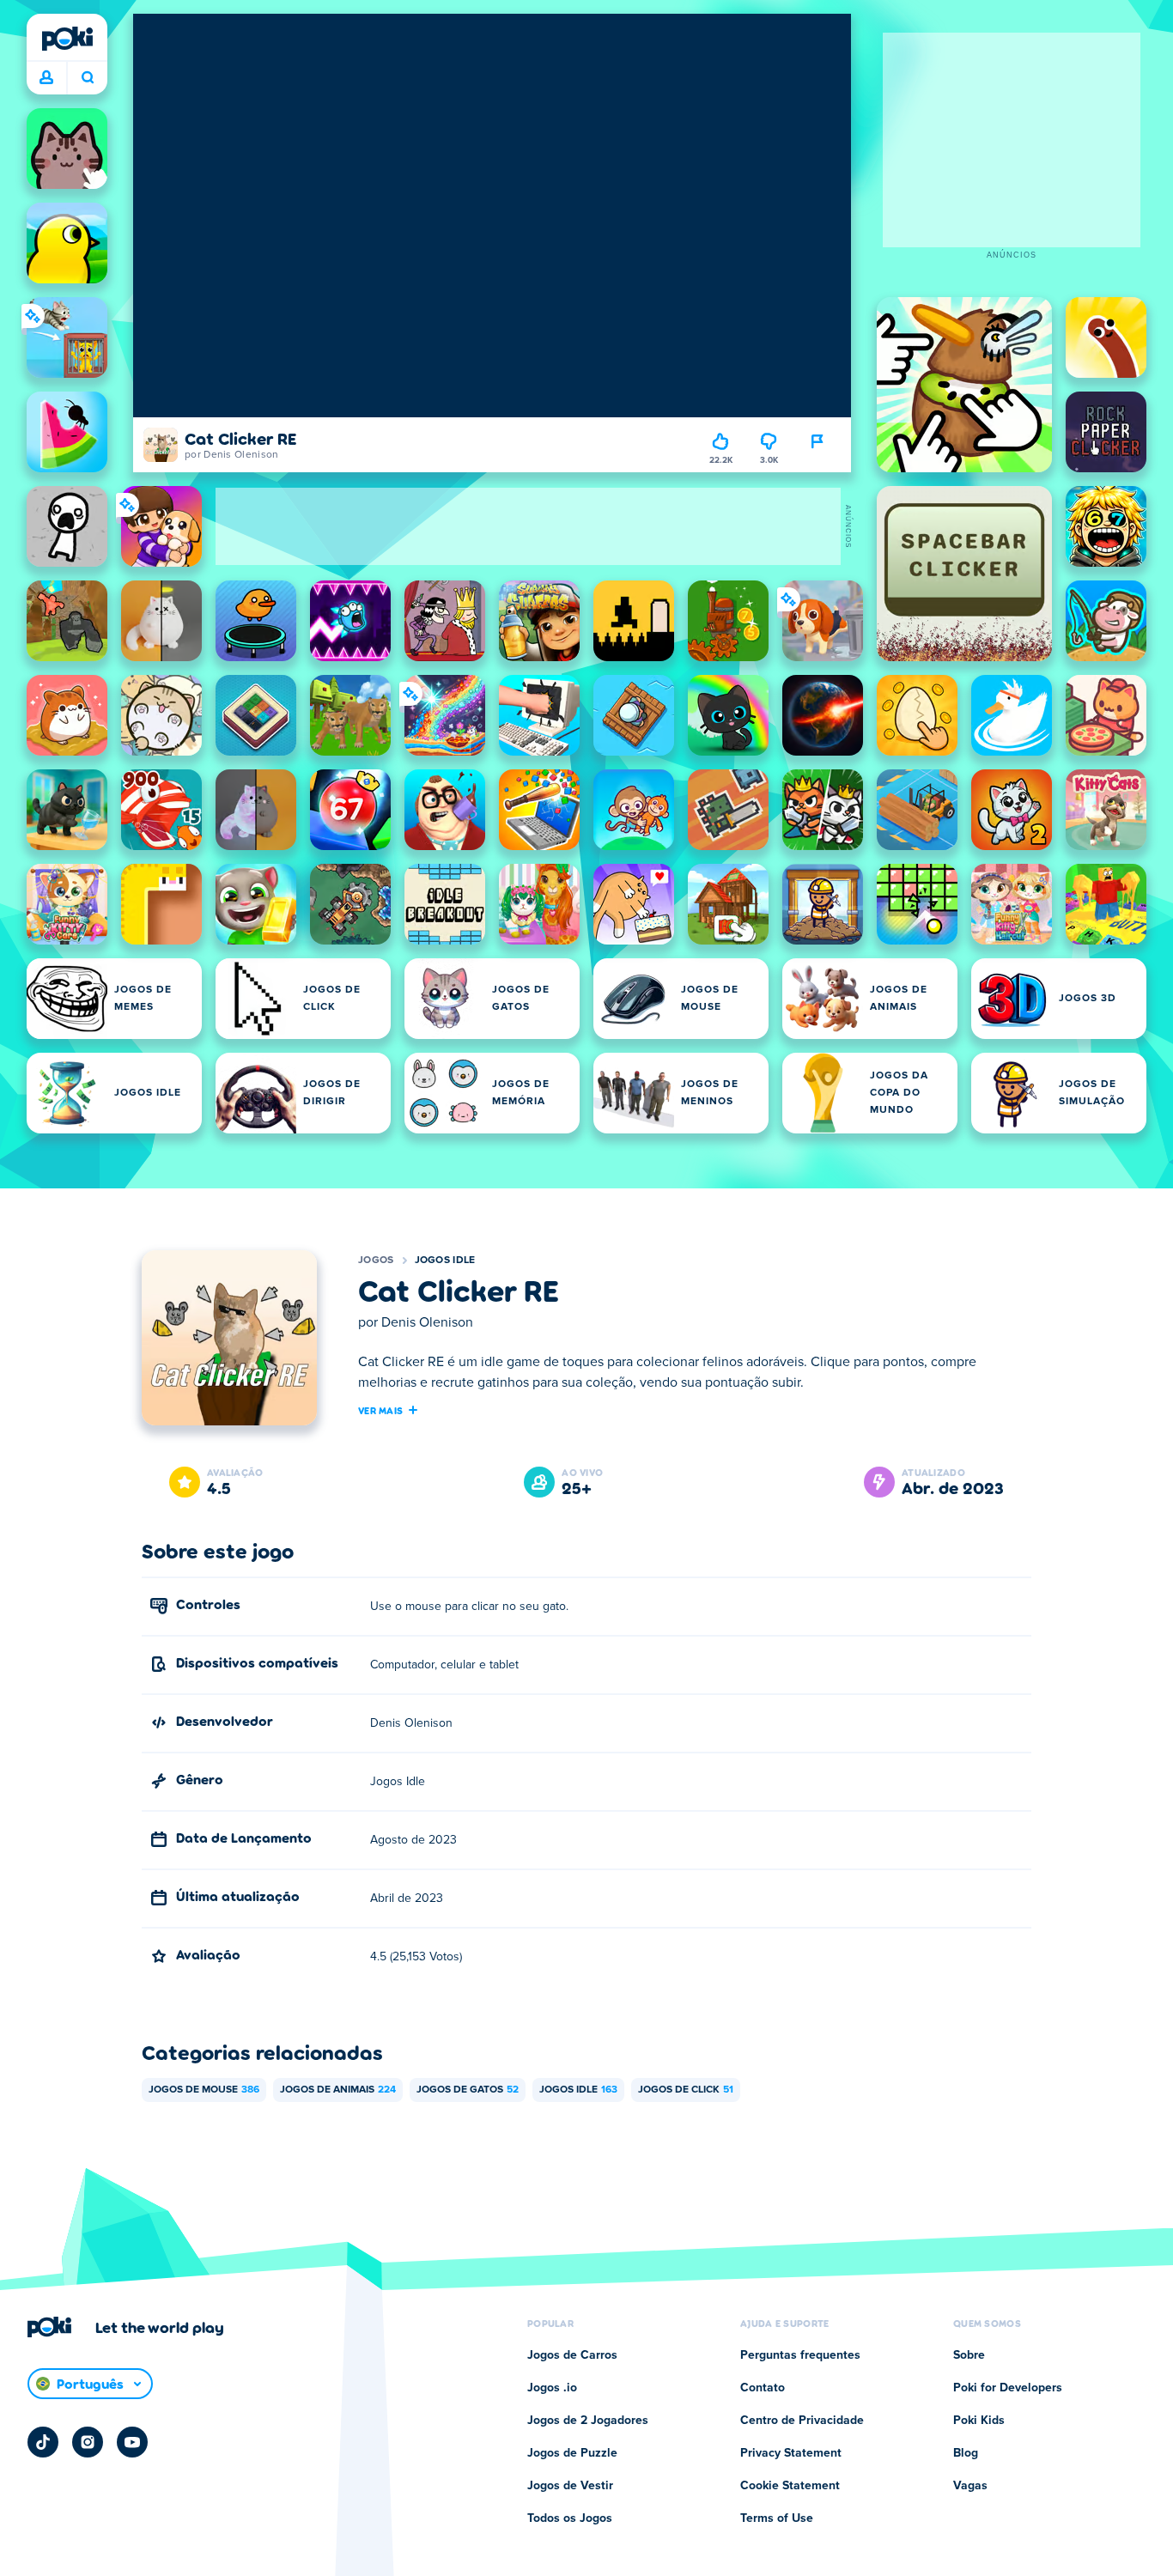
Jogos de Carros (572, 2355)
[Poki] (67, 39)
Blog (966, 2453)
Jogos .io (552, 2388)
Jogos (376, 1261)
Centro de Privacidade (802, 2421)
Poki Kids (979, 2421)
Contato (763, 2388)
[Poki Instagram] (88, 2442)
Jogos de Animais (338, 2090)
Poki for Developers (1008, 2388)
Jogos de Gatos (468, 2090)
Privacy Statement (791, 2453)
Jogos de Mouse (204, 2090)
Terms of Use (777, 2518)
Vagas (970, 2486)
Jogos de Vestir (570, 2486)
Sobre (969, 2355)
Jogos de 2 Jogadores (588, 2421)
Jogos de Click (686, 2090)
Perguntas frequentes (800, 2355)
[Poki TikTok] (43, 2442)
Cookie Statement (790, 2486)
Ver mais (380, 1410)
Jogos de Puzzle (572, 2453)
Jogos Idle (445, 1261)
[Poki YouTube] (132, 2442)
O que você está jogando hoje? (87, 78)
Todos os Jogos (570, 2518)
